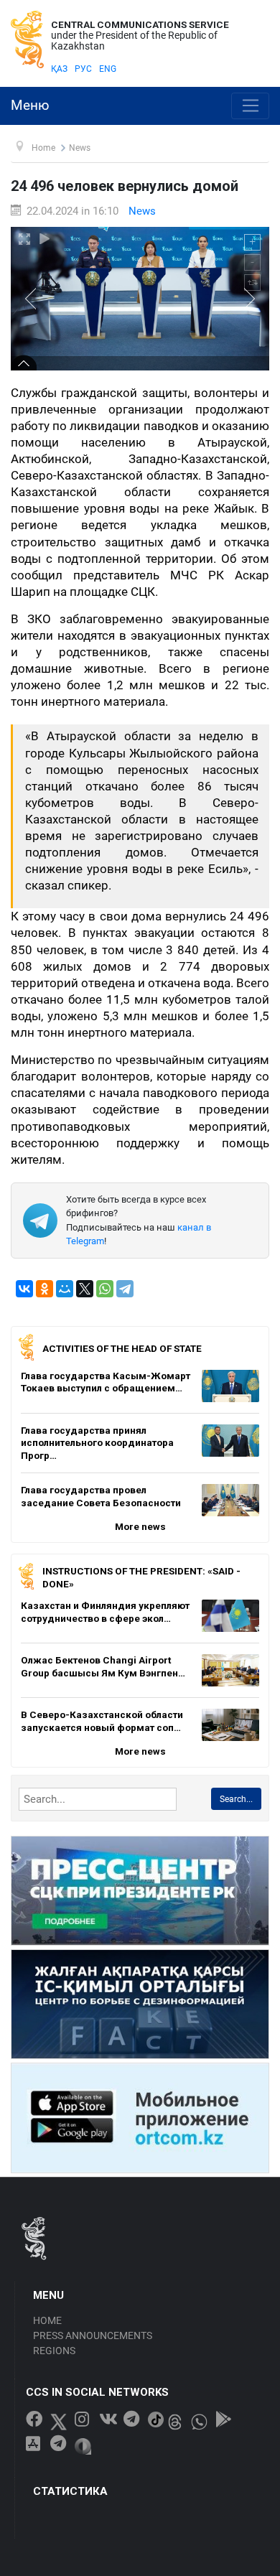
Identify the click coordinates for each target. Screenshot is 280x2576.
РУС (83, 69)
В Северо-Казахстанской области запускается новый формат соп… (102, 1721)
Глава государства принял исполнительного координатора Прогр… (97, 1443)
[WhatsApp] (105, 1289)
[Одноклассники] (45, 1289)
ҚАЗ (59, 69)
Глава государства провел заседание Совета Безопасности (101, 1496)
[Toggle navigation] (250, 106)
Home (47, 2320)
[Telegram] (125, 1289)
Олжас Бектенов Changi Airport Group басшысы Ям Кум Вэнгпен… (103, 1666)
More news (140, 1526)
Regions (54, 2351)
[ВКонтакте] (24, 1289)
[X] (85, 1289)
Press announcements (93, 2335)
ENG (108, 69)
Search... (236, 1799)
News (142, 211)
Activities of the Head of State (122, 1348)
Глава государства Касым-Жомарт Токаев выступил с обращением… (106, 1382)
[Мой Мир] (65, 1289)
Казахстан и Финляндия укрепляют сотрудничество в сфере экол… (105, 1612)
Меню (30, 106)
